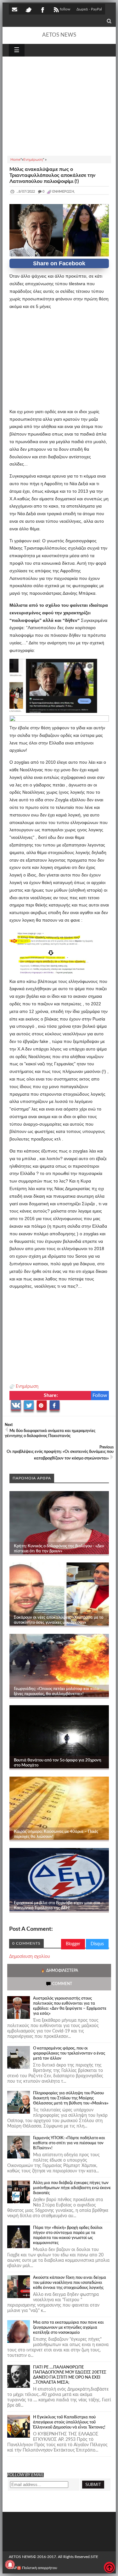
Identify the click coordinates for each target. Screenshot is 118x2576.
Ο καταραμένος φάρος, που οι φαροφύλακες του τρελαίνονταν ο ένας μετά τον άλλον (69, 2053)
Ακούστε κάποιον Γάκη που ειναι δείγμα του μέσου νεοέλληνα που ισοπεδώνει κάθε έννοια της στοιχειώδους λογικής (70, 2283)
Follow (100, 1395)
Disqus (97, 1944)
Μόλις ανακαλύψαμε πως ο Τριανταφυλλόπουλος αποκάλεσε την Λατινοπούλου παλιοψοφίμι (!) (52, 175)
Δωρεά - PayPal (89, 9)
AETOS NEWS (59, 35)
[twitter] (28, 9)
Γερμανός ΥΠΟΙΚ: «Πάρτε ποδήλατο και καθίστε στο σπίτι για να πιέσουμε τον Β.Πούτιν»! (69, 2143)
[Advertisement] (59, 105)
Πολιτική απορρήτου (40, 2568)
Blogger (73, 1944)
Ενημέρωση (27, 1387)
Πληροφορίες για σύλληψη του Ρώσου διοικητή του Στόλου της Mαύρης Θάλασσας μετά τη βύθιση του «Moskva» (71, 2098)
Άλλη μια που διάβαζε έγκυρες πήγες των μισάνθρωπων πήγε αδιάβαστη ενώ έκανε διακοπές (72, 2188)
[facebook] (42, 9)
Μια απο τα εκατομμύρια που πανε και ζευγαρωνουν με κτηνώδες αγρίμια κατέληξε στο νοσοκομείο (68, 2328)
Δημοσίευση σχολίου (30, 1957)
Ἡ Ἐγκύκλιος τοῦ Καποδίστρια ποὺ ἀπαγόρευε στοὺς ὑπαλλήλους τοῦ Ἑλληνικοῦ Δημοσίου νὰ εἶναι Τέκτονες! (69, 2422)
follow (65, 9)
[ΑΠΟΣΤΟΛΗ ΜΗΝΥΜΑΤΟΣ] (15, 9)
